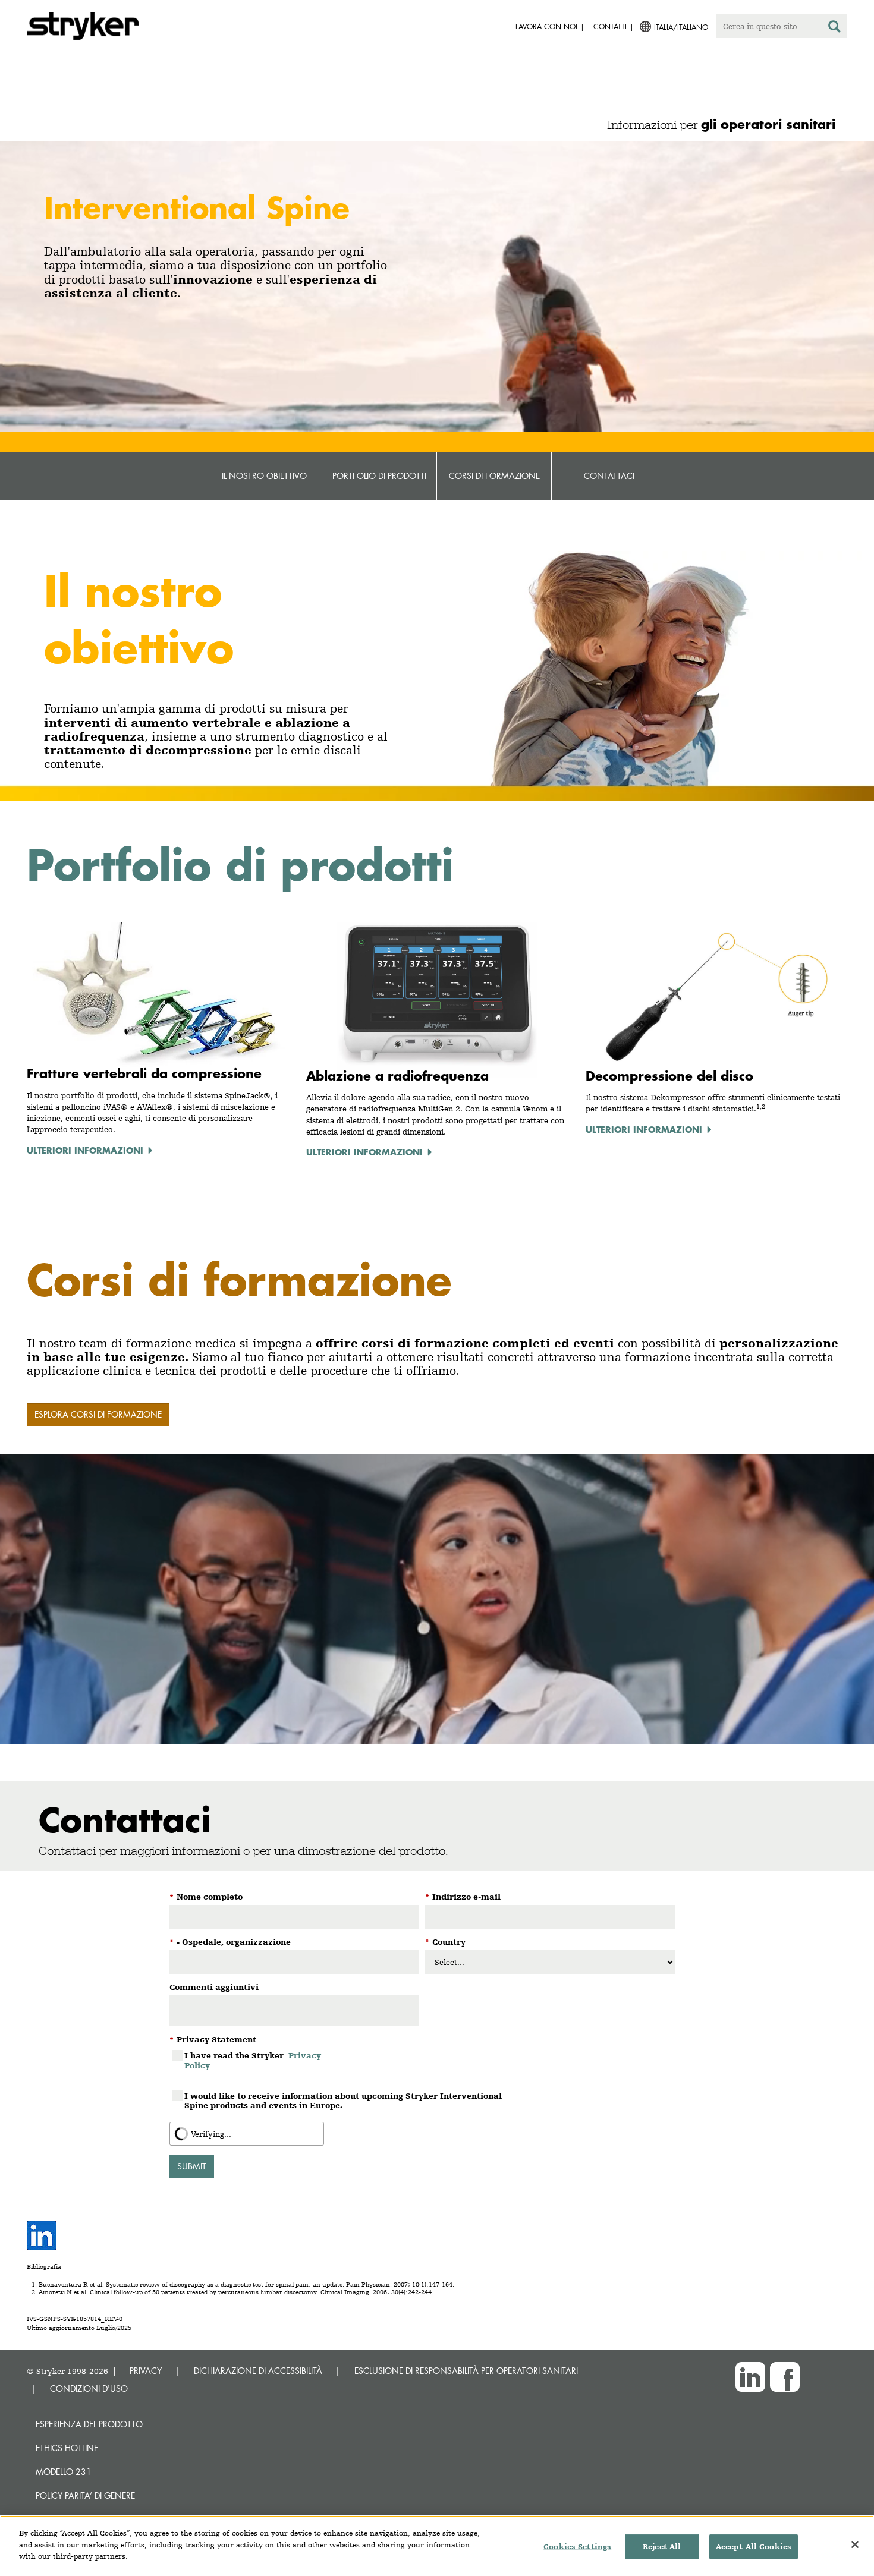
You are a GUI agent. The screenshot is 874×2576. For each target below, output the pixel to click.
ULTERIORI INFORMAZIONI (85, 1150)
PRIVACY (146, 2371)
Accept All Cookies (754, 2547)
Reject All (662, 2547)
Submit (192, 2166)
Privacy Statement (213, 2039)
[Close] (855, 2544)
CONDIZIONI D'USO (89, 2388)
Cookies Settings (577, 2547)
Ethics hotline (67, 2448)
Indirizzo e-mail (463, 1897)
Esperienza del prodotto (89, 2424)
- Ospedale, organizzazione (230, 1942)
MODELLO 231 (64, 2472)
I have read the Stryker (253, 2060)
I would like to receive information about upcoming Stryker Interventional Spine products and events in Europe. (343, 2101)
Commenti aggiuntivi (214, 1987)
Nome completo (206, 1897)
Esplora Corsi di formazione (98, 1414)
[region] (437, 2546)
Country (445, 1942)
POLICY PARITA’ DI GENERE (85, 2495)
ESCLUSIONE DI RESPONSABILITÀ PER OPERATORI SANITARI (466, 2371)
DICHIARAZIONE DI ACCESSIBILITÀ (258, 2371)
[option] (437, 375)
